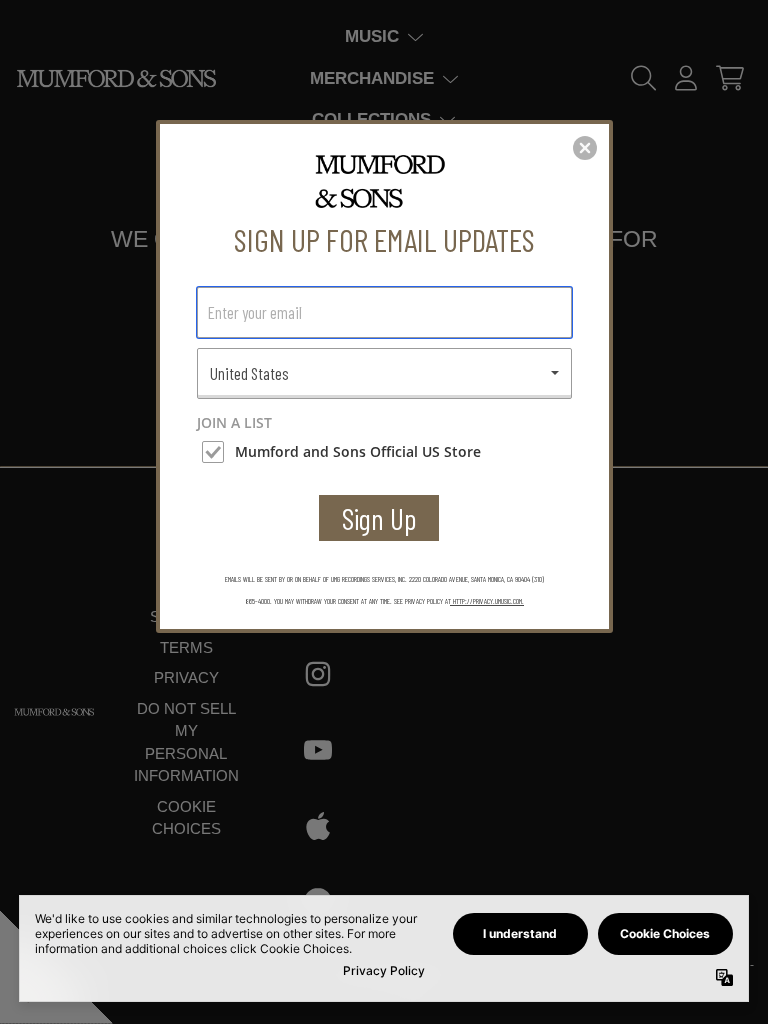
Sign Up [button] (379, 518)
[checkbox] (387, 452)
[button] (585, 148)
